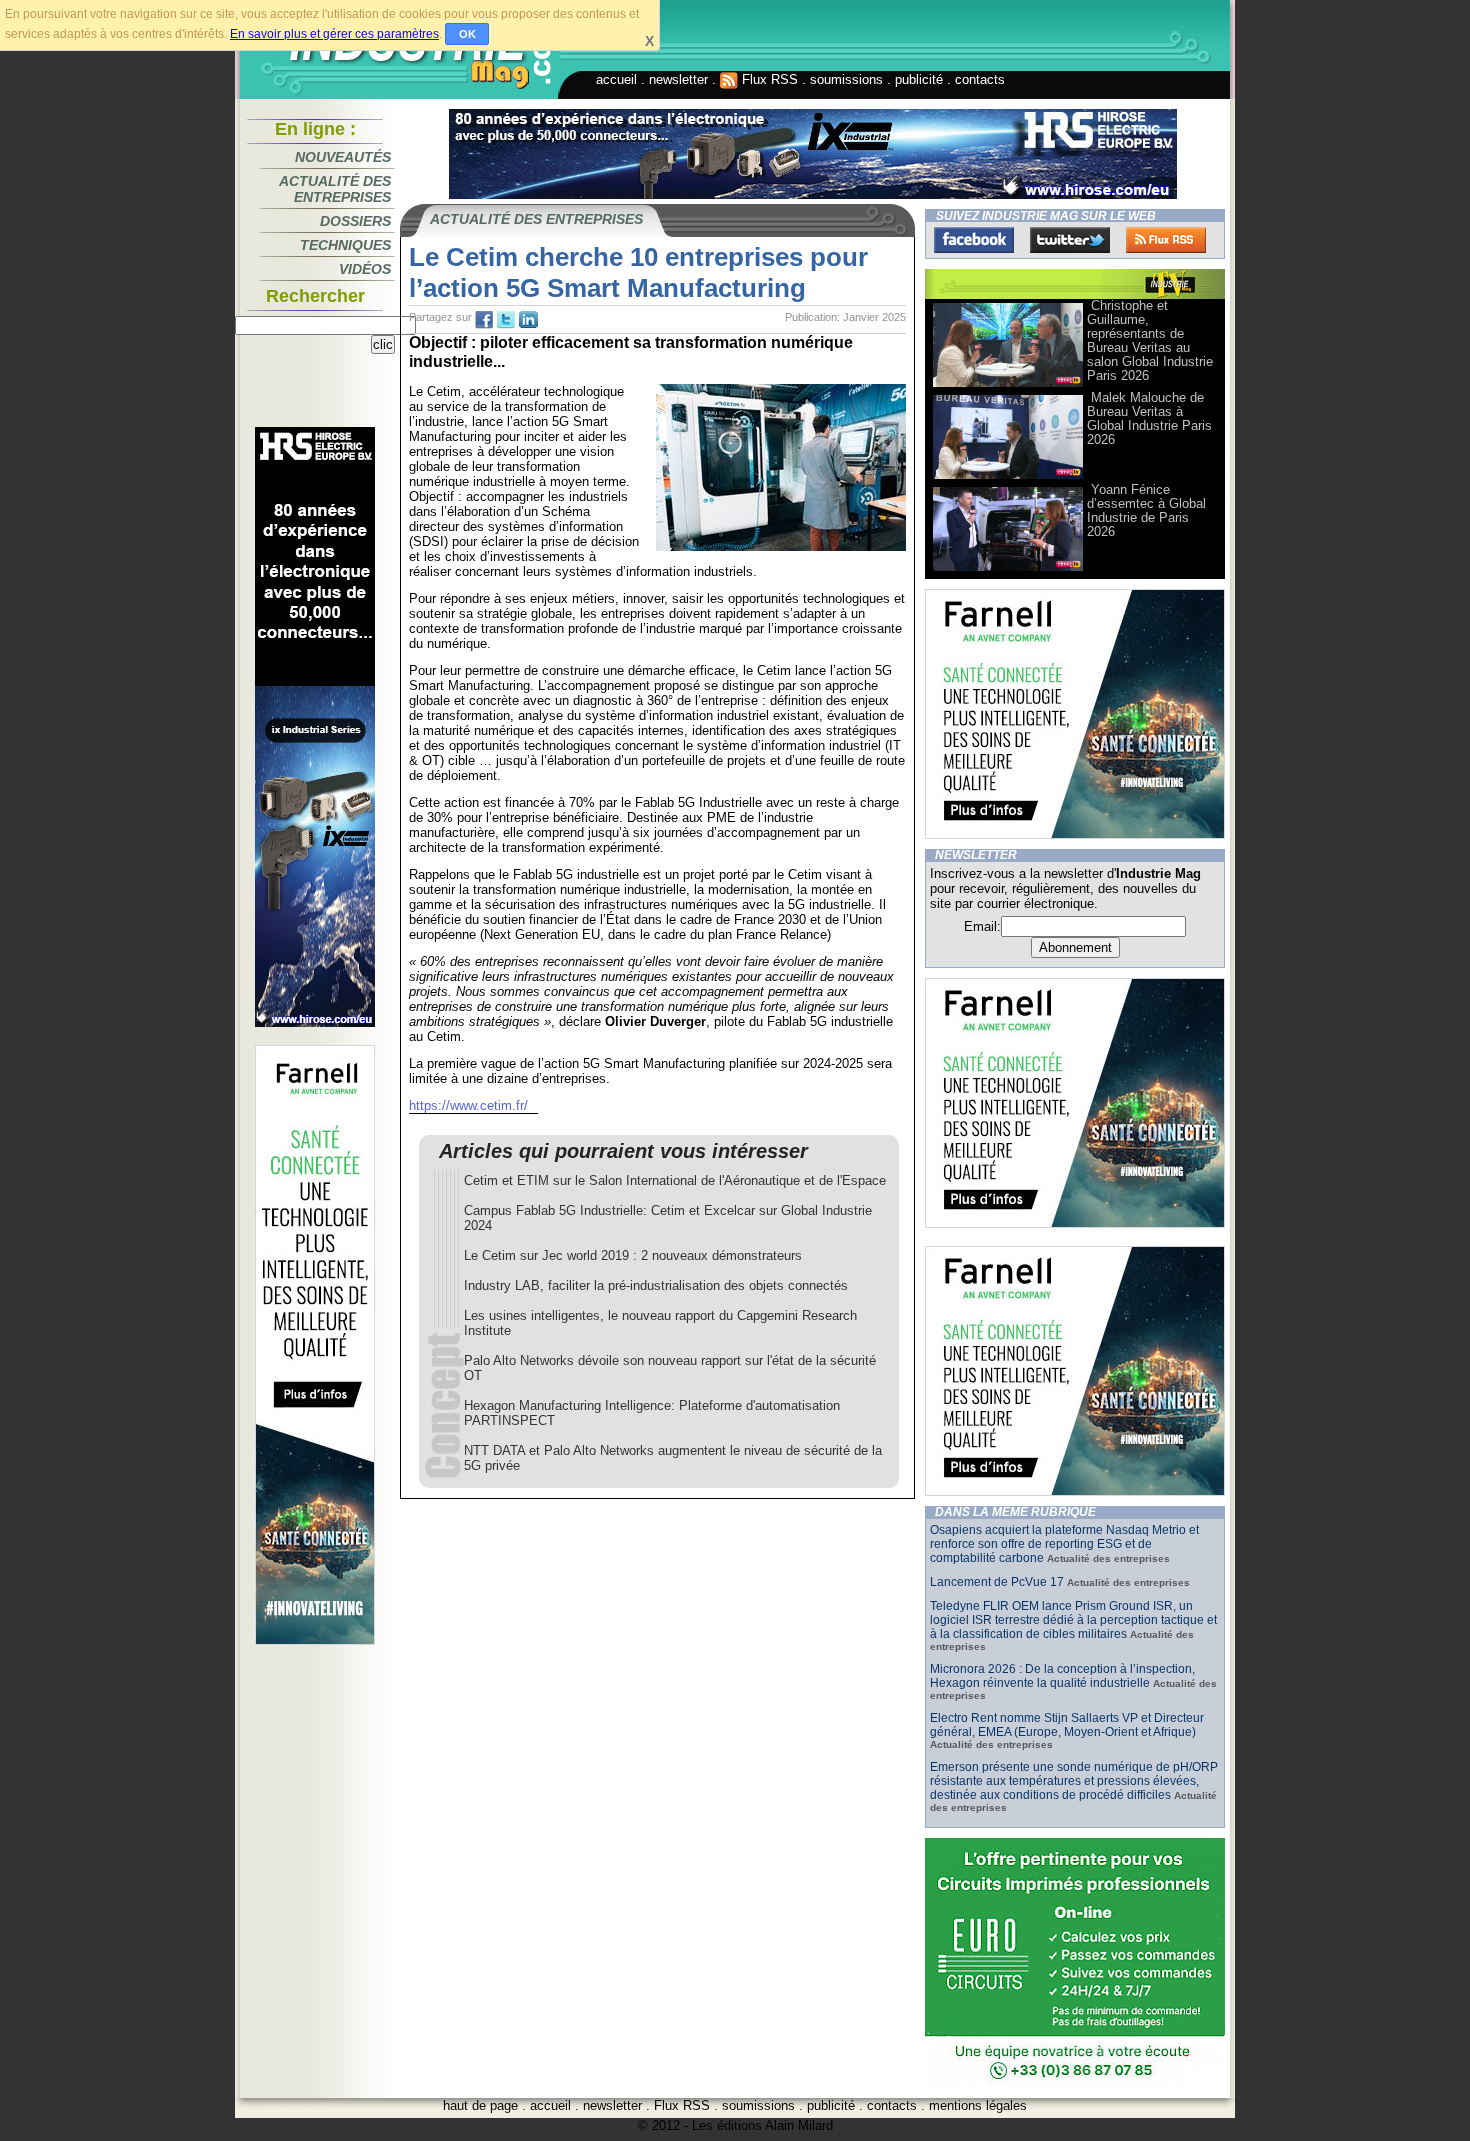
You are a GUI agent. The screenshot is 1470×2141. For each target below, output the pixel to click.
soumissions (846, 79)
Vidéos (365, 269)
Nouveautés (343, 157)
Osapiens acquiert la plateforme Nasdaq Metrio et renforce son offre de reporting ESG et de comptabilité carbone (1064, 1544)
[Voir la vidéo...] (1008, 385)
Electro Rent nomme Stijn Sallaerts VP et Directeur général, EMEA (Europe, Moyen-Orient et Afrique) (1067, 1725)
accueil (616, 79)
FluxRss (1166, 240)
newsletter (678, 79)
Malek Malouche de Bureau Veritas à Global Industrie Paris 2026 (1149, 418)
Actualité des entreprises (335, 189)
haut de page (480, 2105)
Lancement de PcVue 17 (997, 1582)
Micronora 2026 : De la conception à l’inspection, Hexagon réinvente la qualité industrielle (1062, 1676)
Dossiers (355, 221)
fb (484, 320)
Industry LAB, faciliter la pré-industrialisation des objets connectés (656, 1285)
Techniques (345, 245)
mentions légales (978, 2105)
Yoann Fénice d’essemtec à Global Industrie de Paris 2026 (1146, 510)
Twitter (1070, 240)
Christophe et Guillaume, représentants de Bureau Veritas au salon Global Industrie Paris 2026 (1150, 340)
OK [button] (467, 34)
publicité (919, 79)
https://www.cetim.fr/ (468, 1105)
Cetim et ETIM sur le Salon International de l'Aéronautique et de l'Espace (675, 1180)
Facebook (974, 240)
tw (506, 320)
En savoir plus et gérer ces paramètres (334, 34)
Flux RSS (768, 79)
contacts (980, 79)
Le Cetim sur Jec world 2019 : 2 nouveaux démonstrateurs (633, 1255)
